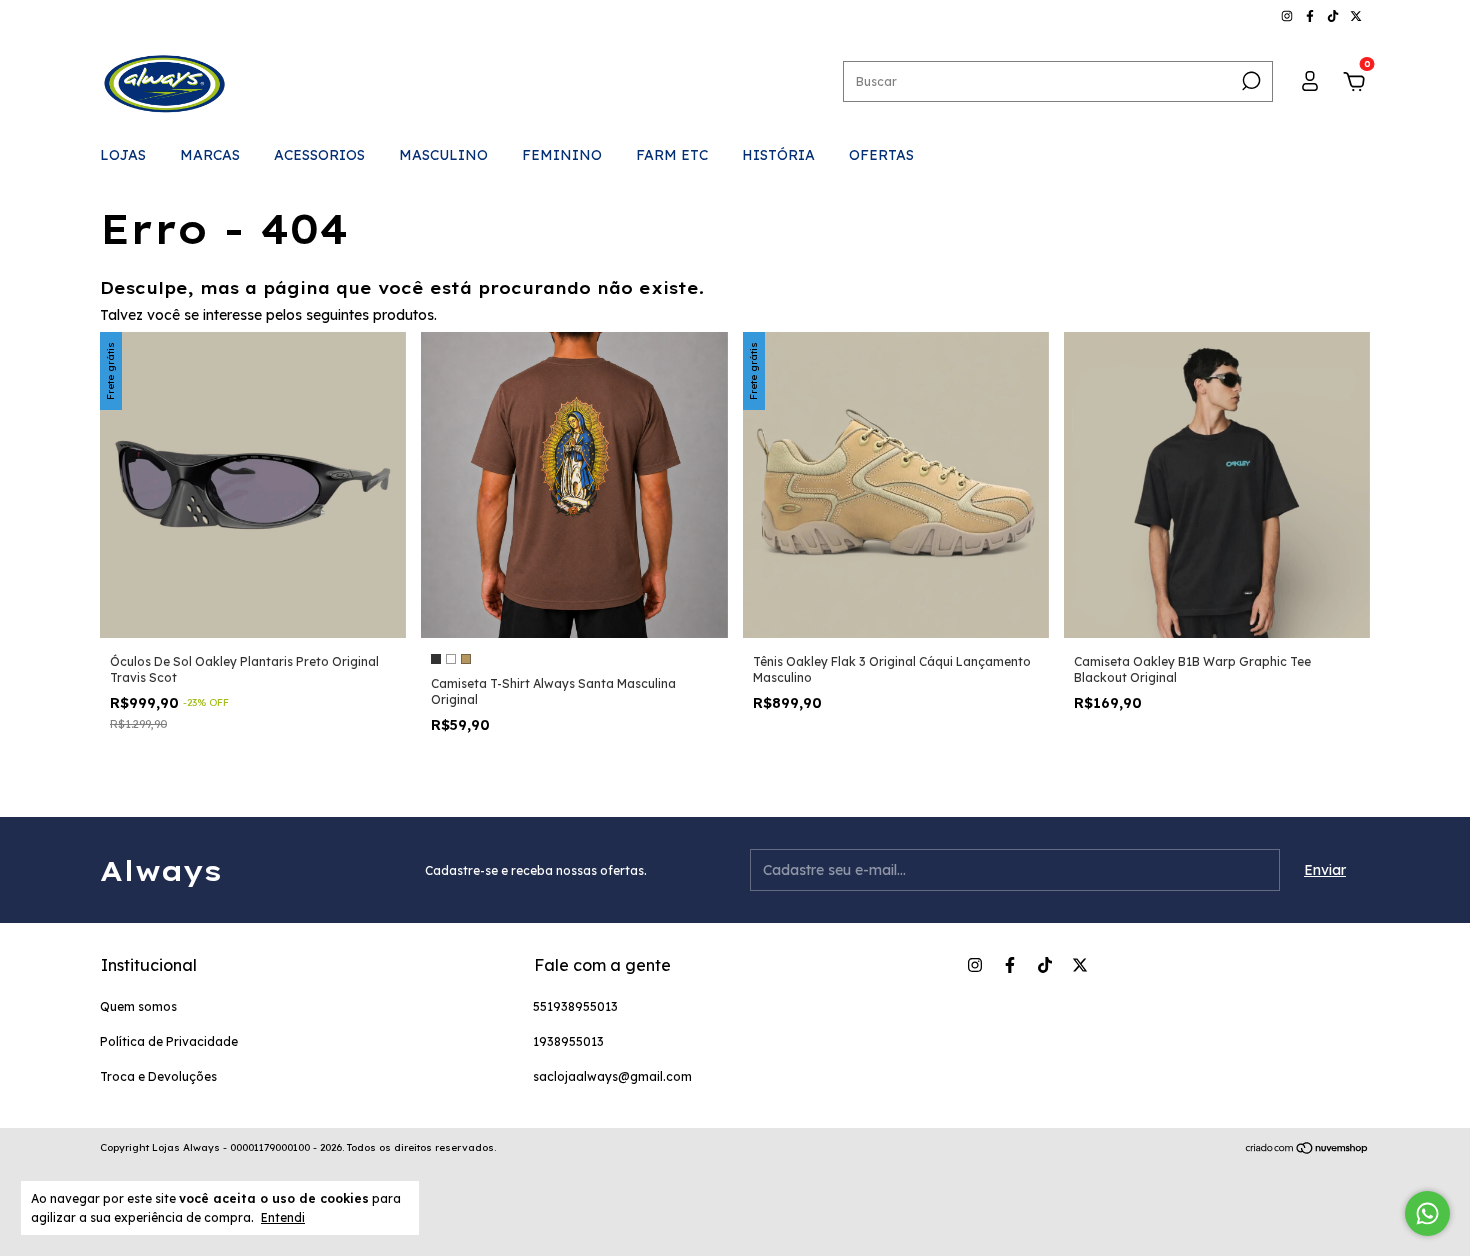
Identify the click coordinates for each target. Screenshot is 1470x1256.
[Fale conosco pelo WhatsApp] (1427, 1213)
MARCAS (210, 155)
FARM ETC (672, 155)
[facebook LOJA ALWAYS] (1311, 15)
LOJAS (123, 155)
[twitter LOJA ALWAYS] (1356, 15)
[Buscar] (1249, 81)
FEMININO (562, 155)
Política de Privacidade (169, 1041)
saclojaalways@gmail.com (612, 1076)
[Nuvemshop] (1307, 1150)
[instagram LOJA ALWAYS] (1288, 15)
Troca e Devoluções (158, 1076)
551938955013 (575, 1006)
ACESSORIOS (319, 155)
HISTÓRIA (778, 155)
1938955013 (568, 1041)
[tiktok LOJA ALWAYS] (1334, 15)
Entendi (283, 1217)
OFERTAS (881, 155)
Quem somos (138, 1006)
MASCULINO (443, 155)
